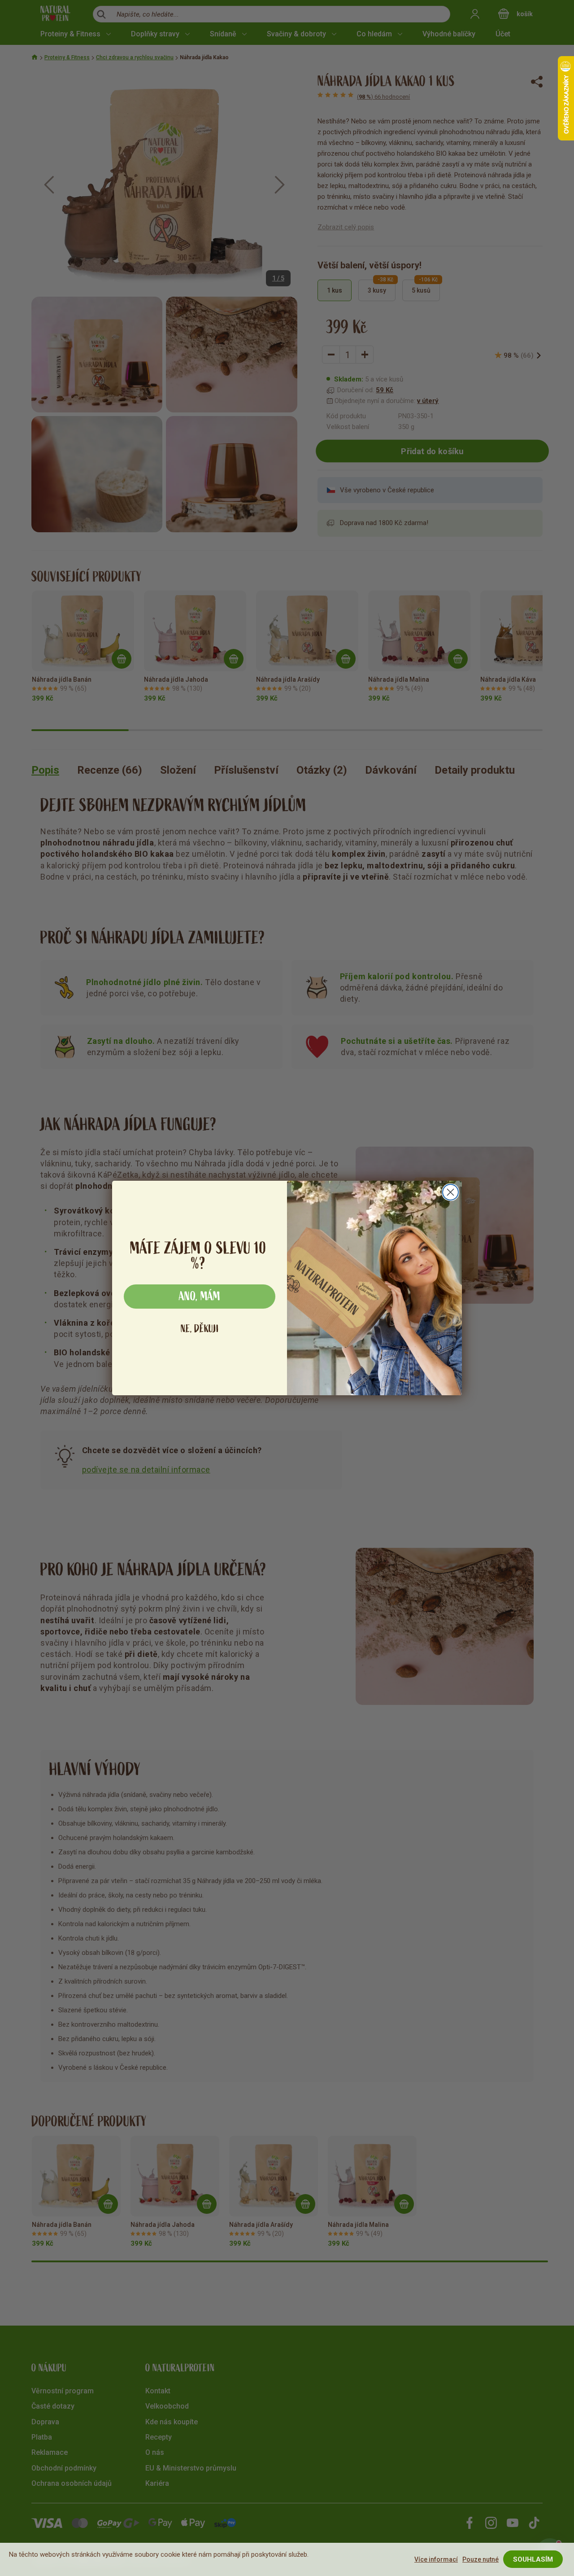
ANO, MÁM (200, 1297)
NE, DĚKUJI (200, 1329)
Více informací (436, 2559)
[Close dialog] (450, 1192)
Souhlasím (533, 2559)
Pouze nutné (481, 2559)
